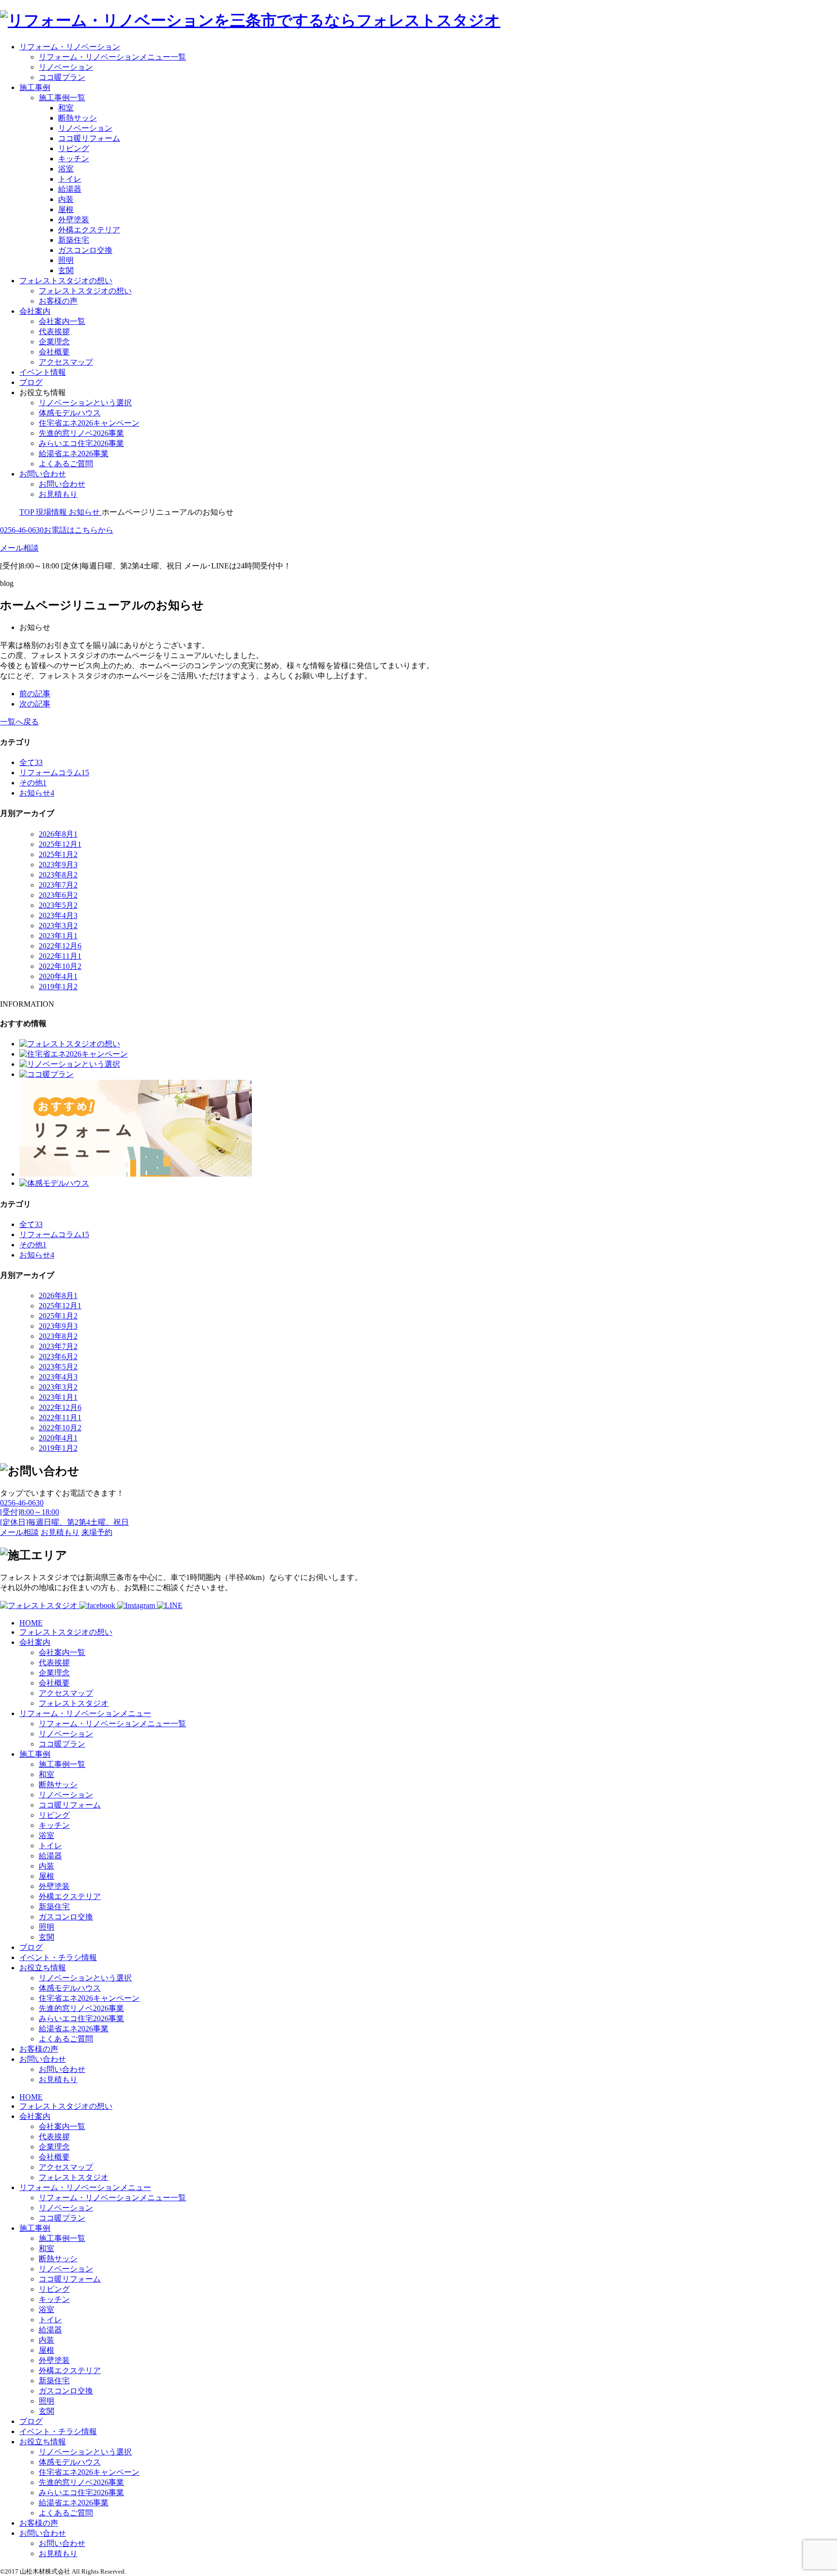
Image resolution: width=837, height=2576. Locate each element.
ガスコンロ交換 (85, 250)
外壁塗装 (74, 220)
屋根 (66, 209)
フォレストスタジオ (74, 1703)
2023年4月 (58, 915)
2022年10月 (60, 966)
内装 (66, 199)
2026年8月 (58, 834)
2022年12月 (60, 946)
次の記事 (35, 704)
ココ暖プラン (62, 77)
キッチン (74, 159)
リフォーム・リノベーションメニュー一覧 (112, 57)
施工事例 (35, 87)
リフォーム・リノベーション (70, 47)
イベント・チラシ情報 (58, 1957)
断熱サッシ (77, 118)
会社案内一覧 (62, 321)
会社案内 (35, 311)
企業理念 (54, 342)
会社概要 (54, 352)
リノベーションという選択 (85, 403)
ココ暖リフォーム (89, 138)
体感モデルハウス (70, 413)
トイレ (70, 179)
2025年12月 (60, 844)
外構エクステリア (89, 230)
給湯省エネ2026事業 (74, 453)
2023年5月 (58, 905)
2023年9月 (58, 865)
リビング (74, 148)
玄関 (66, 270)
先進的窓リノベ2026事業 (81, 433)
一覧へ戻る (19, 722)
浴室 (66, 169)
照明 (66, 260)
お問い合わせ (43, 474)
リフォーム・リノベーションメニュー (85, 1713)
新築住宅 (74, 240)
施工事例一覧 (62, 98)
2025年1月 (58, 854)
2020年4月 (58, 976)
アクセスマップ (66, 362)
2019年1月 (58, 987)
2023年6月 (58, 895)
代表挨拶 (54, 331)
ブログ (31, 382)
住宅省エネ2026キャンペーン (89, 423)
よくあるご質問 (66, 464)
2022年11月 (60, 956)
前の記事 (35, 694)
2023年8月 (58, 875)
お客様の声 (58, 301)
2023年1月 (58, 936)
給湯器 (70, 189)
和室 (66, 108)
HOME (31, 1623)
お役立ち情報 (43, 1968)
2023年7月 (58, 885)
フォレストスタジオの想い (66, 281)
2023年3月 (58, 926)
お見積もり (58, 494)
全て (31, 762)
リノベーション (66, 67)
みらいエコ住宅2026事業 (81, 443)
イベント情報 (43, 372)
